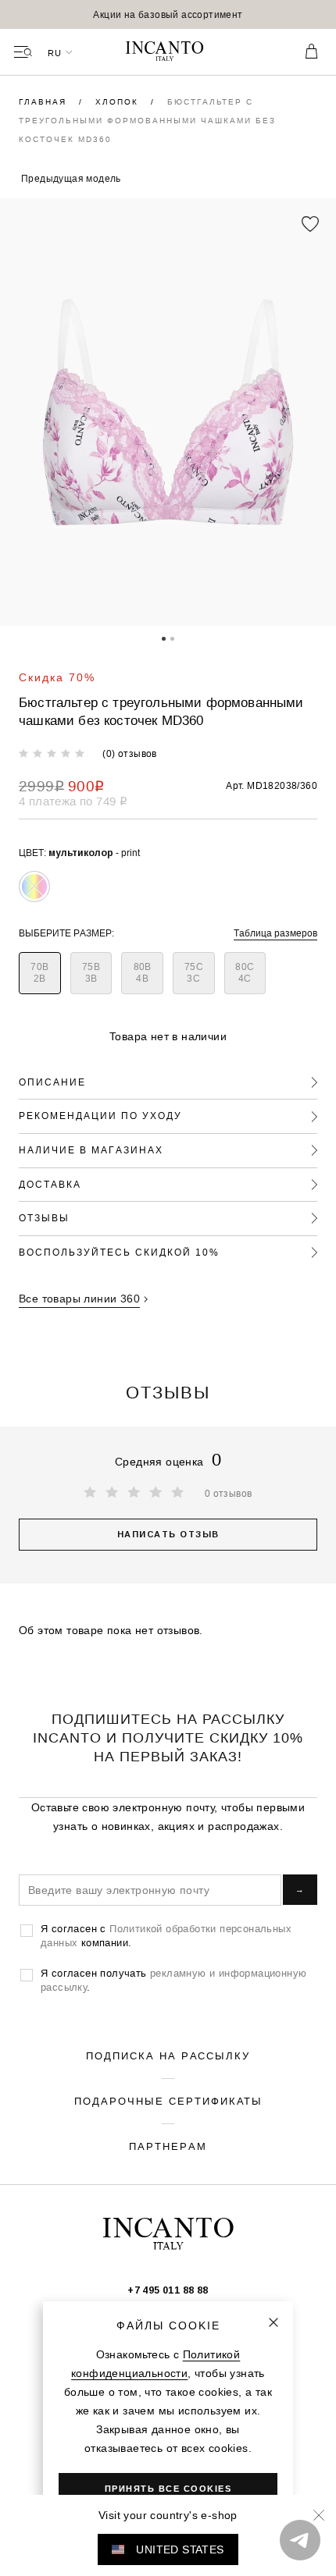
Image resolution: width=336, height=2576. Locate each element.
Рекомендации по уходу (100, 1116)
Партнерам (168, 2146)
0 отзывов (229, 1493)
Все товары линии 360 (79, 1299)
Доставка (50, 1184)
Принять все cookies (168, 2489)
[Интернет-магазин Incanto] (168, 52)
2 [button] (172, 638)
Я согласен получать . (173, 1980)
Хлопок (119, 102)
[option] (168, 14)
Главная (45, 102)
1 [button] (164, 638)
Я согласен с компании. (166, 1935)
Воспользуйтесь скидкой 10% (119, 1252)
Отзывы (44, 1218)
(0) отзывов (129, 753)
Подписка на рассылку (168, 2055)
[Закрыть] (273, 2322)
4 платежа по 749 (73, 801)
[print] (34, 886)
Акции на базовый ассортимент (168, 14)
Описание (52, 1082)
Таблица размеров (275, 933)
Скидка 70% (57, 677)
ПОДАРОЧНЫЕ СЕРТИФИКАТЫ (168, 2101)
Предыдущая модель (71, 178)
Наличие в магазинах (91, 1150)
